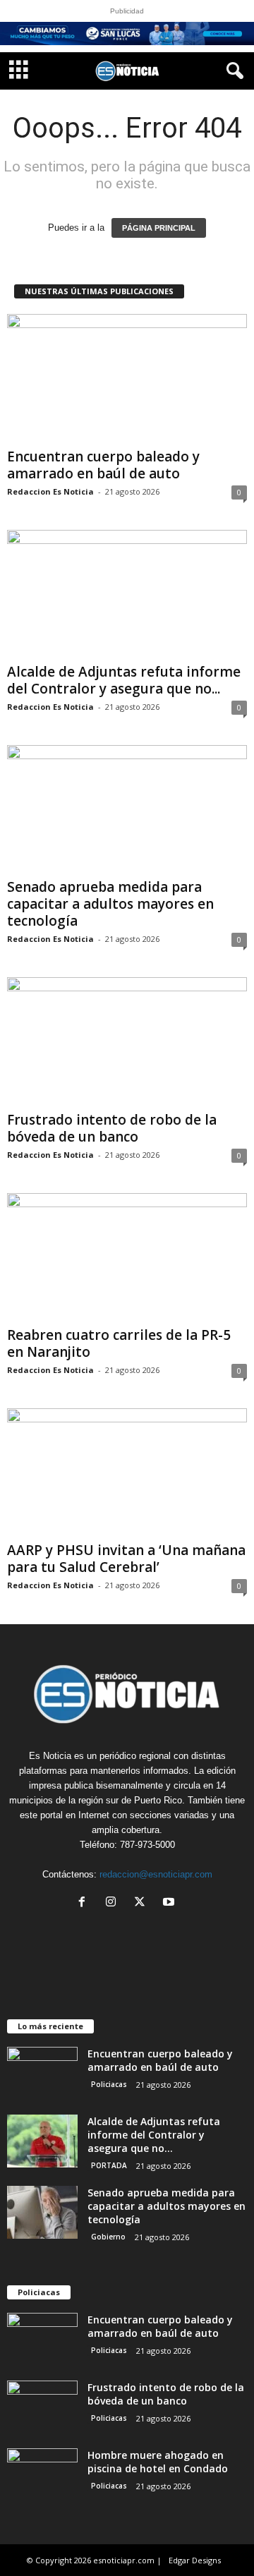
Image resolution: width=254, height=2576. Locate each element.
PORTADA (109, 2165)
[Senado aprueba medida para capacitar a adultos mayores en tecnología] (127, 809)
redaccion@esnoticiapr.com (156, 1874)
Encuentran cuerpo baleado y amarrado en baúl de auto (103, 465)
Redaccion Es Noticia (50, 491)
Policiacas (109, 2084)
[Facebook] (85, 1903)
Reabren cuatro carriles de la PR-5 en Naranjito (119, 1343)
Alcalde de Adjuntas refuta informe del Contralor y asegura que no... (124, 680)
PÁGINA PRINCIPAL (159, 228)
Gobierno (108, 2237)
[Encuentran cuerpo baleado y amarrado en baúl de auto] (127, 378)
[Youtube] (170, 1903)
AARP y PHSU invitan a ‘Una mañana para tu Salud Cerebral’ (126, 1559)
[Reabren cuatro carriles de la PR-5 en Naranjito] (127, 1257)
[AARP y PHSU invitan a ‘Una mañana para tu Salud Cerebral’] (127, 1472)
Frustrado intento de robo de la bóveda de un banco (112, 1128)
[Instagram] (114, 1903)
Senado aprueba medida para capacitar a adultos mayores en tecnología (110, 904)
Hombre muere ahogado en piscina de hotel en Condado (158, 2462)
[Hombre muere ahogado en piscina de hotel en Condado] (42, 2475)
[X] (143, 1903)
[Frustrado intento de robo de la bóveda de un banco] (127, 1041)
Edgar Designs (195, 2560)
